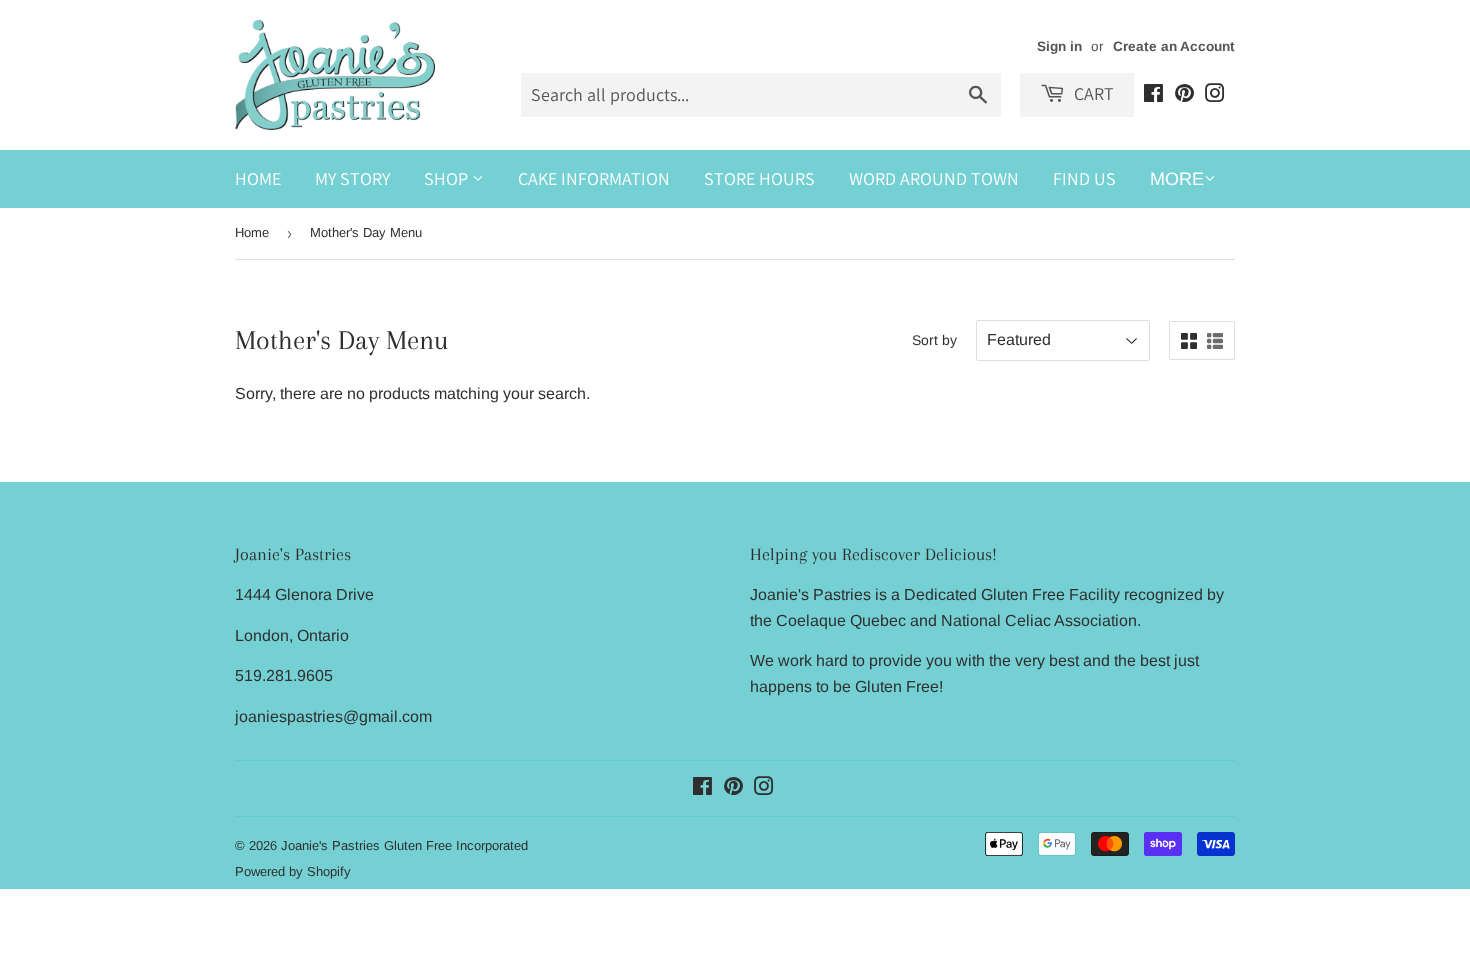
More (1177, 179)
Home (258, 178)
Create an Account (1174, 46)
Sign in (1059, 46)
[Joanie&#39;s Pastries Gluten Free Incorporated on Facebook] (1153, 95)
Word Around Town (934, 178)
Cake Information (594, 178)
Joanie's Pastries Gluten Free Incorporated (404, 845)
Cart (1092, 93)
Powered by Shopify (293, 871)
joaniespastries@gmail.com (333, 716)
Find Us (1084, 178)
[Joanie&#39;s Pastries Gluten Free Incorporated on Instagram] (1215, 95)
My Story (352, 178)
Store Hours (759, 178)
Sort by (934, 340)
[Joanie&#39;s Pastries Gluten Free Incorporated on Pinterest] (1184, 95)
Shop (448, 178)
